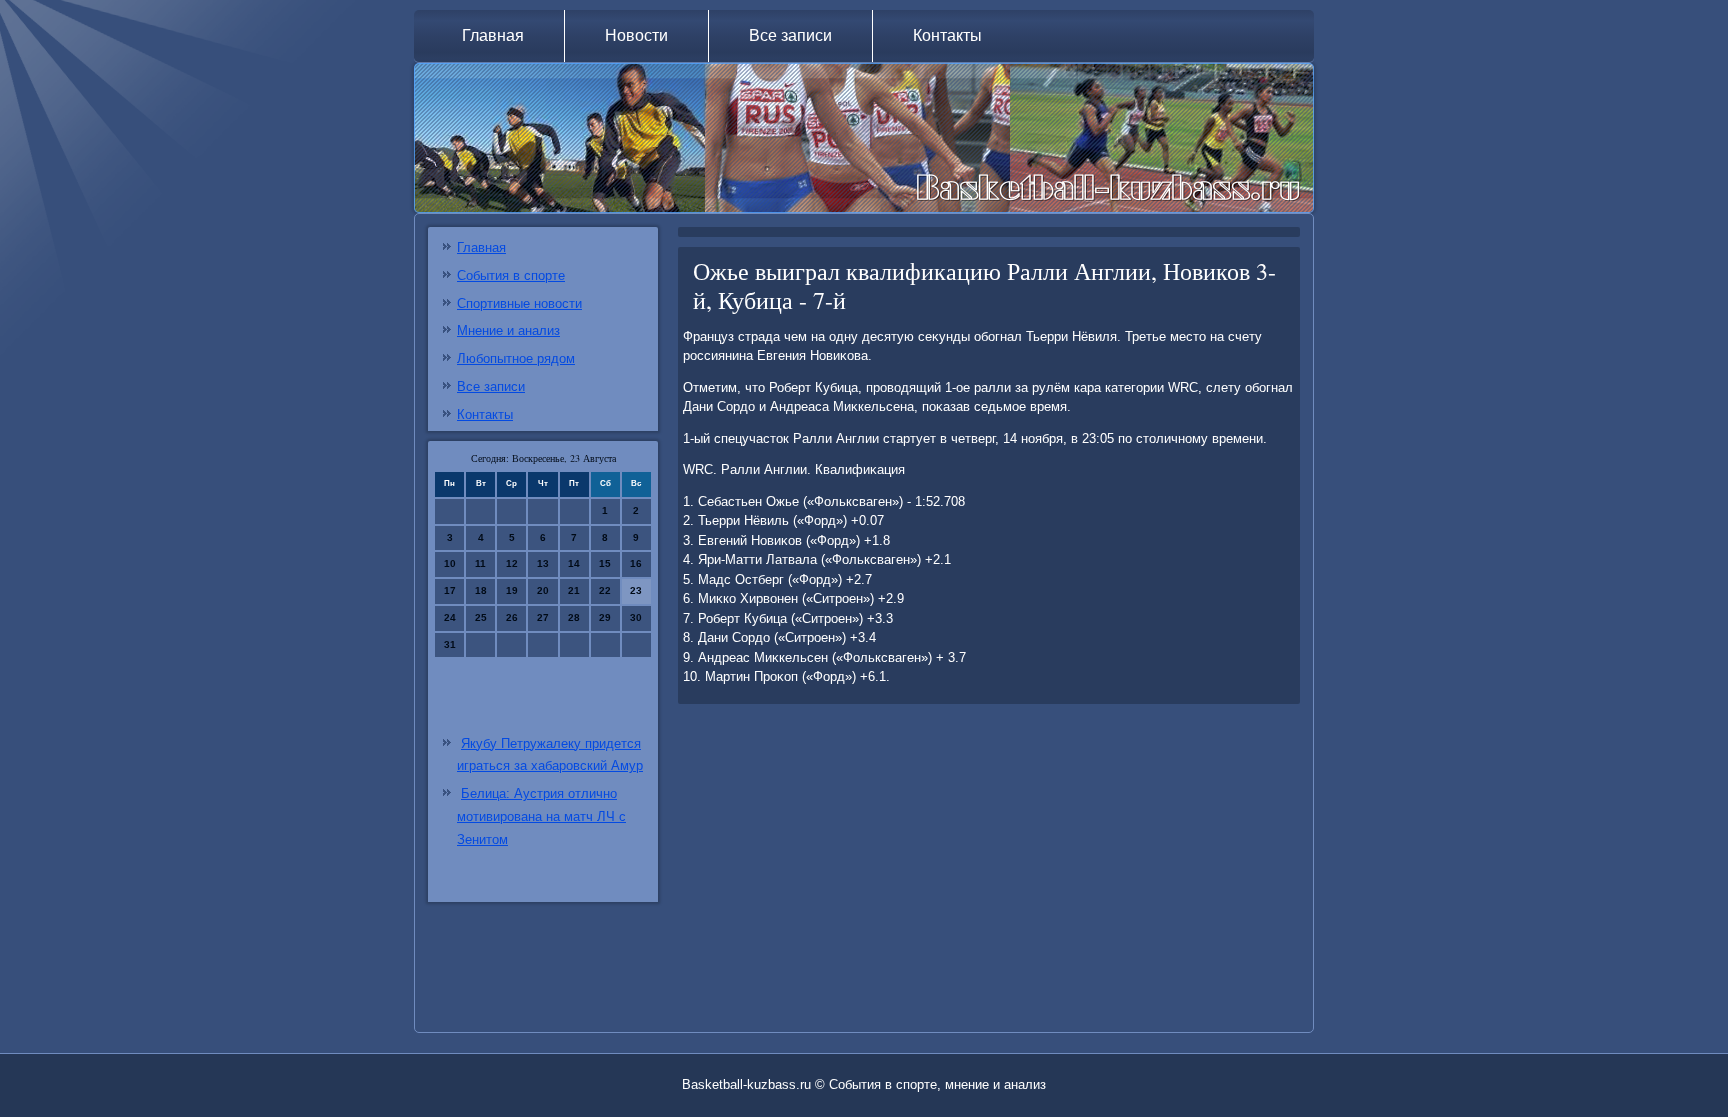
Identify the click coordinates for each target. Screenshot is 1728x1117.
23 (636, 590)
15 (605, 563)
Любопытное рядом (516, 358)
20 (543, 590)
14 (574, 563)
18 (481, 590)
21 (574, 590)
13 (543, 563)
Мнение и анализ (508, 330)
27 (543, 617)
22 (605, 590)
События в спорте (511, 275)
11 (480, 563)
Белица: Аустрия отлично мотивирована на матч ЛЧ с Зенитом (541, 816)
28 (574, 617)
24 (450, 617)
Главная (493, 35)
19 (512, 590)
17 (450, 590)
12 (512, 563)
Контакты (947, 35)
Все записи (790, 35)
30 (636, 617)
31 (450, 644)
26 (512, 617)
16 (636, 563)
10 (450, 563)
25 (481, 617)
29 (605, 617)
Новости (636, 35)
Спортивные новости (519, 303)
